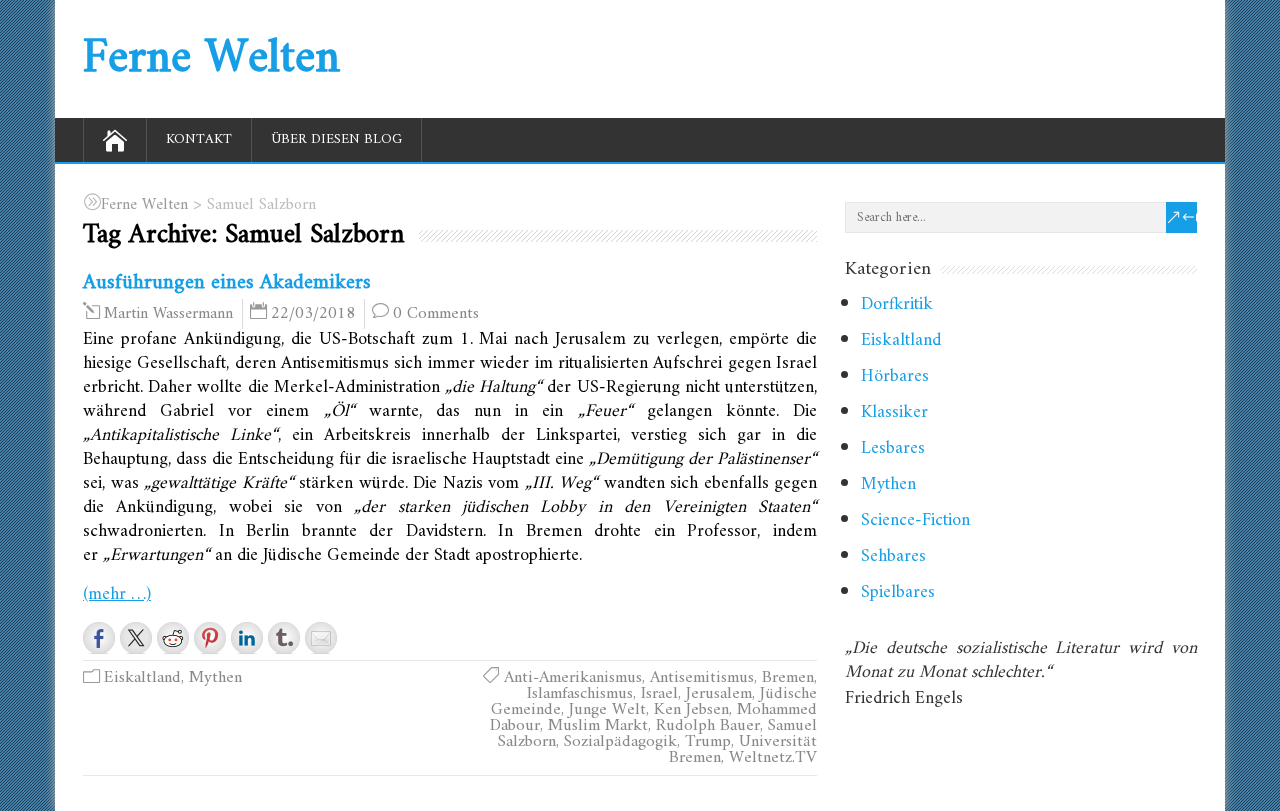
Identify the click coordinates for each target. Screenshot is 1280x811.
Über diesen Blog (336, 139)
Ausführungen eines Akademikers (227, 282)
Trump (708, 742)
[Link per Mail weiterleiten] (321, 638)
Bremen (788, 678)
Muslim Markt (598, 726)
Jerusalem (719, 694)
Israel (659, 694)
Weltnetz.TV (773, 758)
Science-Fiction (915, 520)
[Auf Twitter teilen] (136, 638)
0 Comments (436, 314)
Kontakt (199, 139)
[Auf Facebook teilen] (99, 638)
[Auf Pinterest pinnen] (210, 638)
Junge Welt (607, 710)
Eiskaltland (142, 678)
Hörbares (895, 376)
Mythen (215, 678)
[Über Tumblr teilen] (284, 638)
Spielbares (898, 592)
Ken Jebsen (691, 710)
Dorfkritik (897, 304)
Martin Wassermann (168, 314)
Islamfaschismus (580, 694)
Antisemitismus (702, 678)
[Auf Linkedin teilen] (247, 638)
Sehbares (893, 556)
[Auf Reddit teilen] (173, 638)
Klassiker (894, 412)
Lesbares (893, 448)
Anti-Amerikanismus (573, 678)
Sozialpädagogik (620, 742)
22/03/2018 (313, 314)
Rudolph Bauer (708, 726)
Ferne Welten (211, 59)
